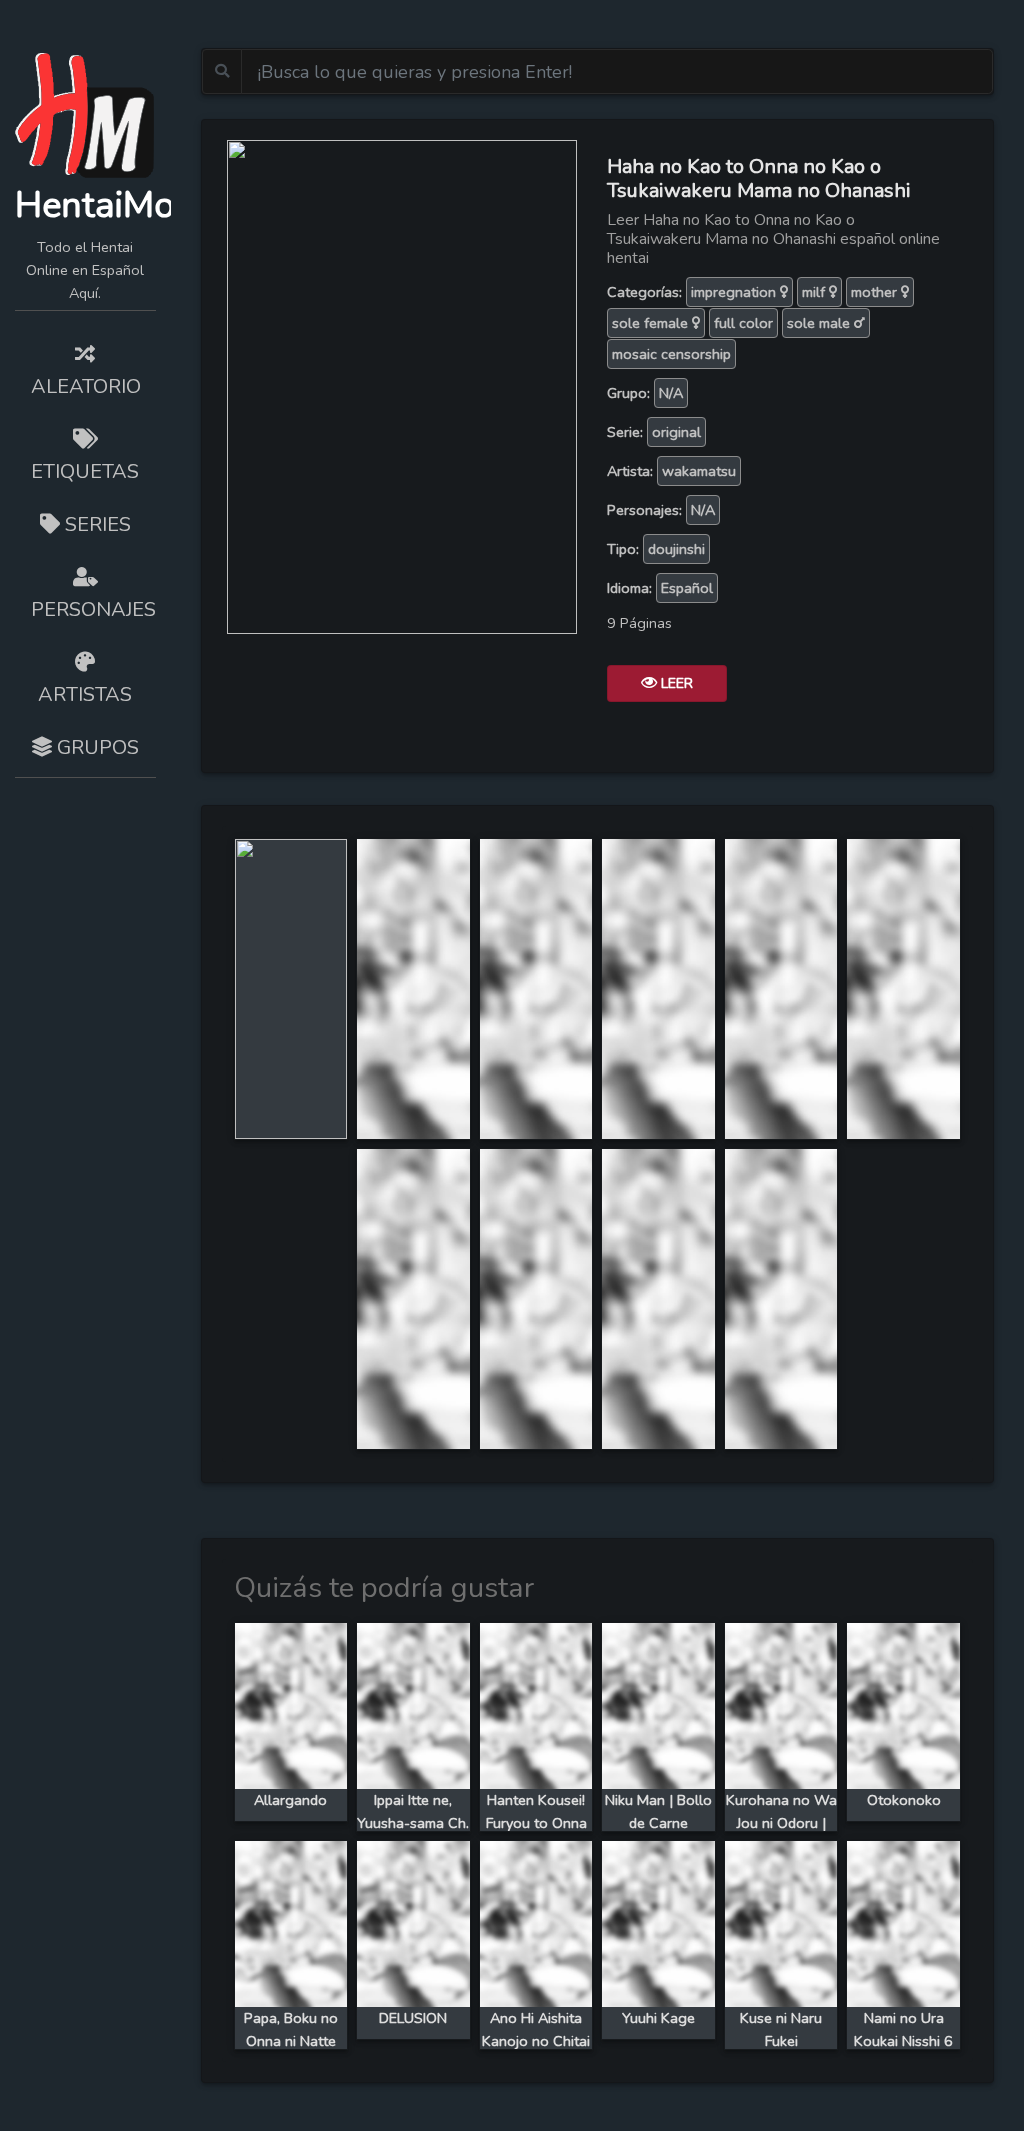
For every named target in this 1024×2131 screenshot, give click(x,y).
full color (743, 323)
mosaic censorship (671, 354)
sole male (820, 323)
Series (95, 524)
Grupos (95, 747)
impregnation (735, 292)
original (676, 432)
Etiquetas (85, 471)
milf (815, 292)
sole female (652, 323)
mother (876, 292)
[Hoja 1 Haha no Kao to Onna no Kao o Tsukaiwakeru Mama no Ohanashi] (291, 988)
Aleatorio (86, 386)
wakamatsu (699, 471)
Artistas (85, 694)
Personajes (93, 609)
